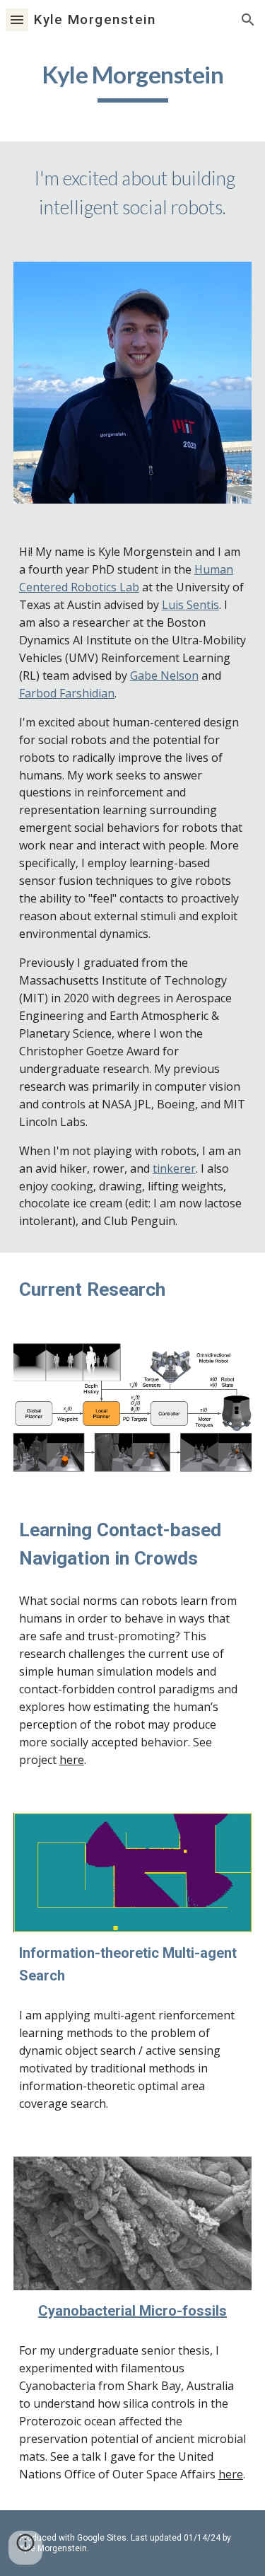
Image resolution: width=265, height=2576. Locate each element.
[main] (133, 82)
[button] (17, 19)
